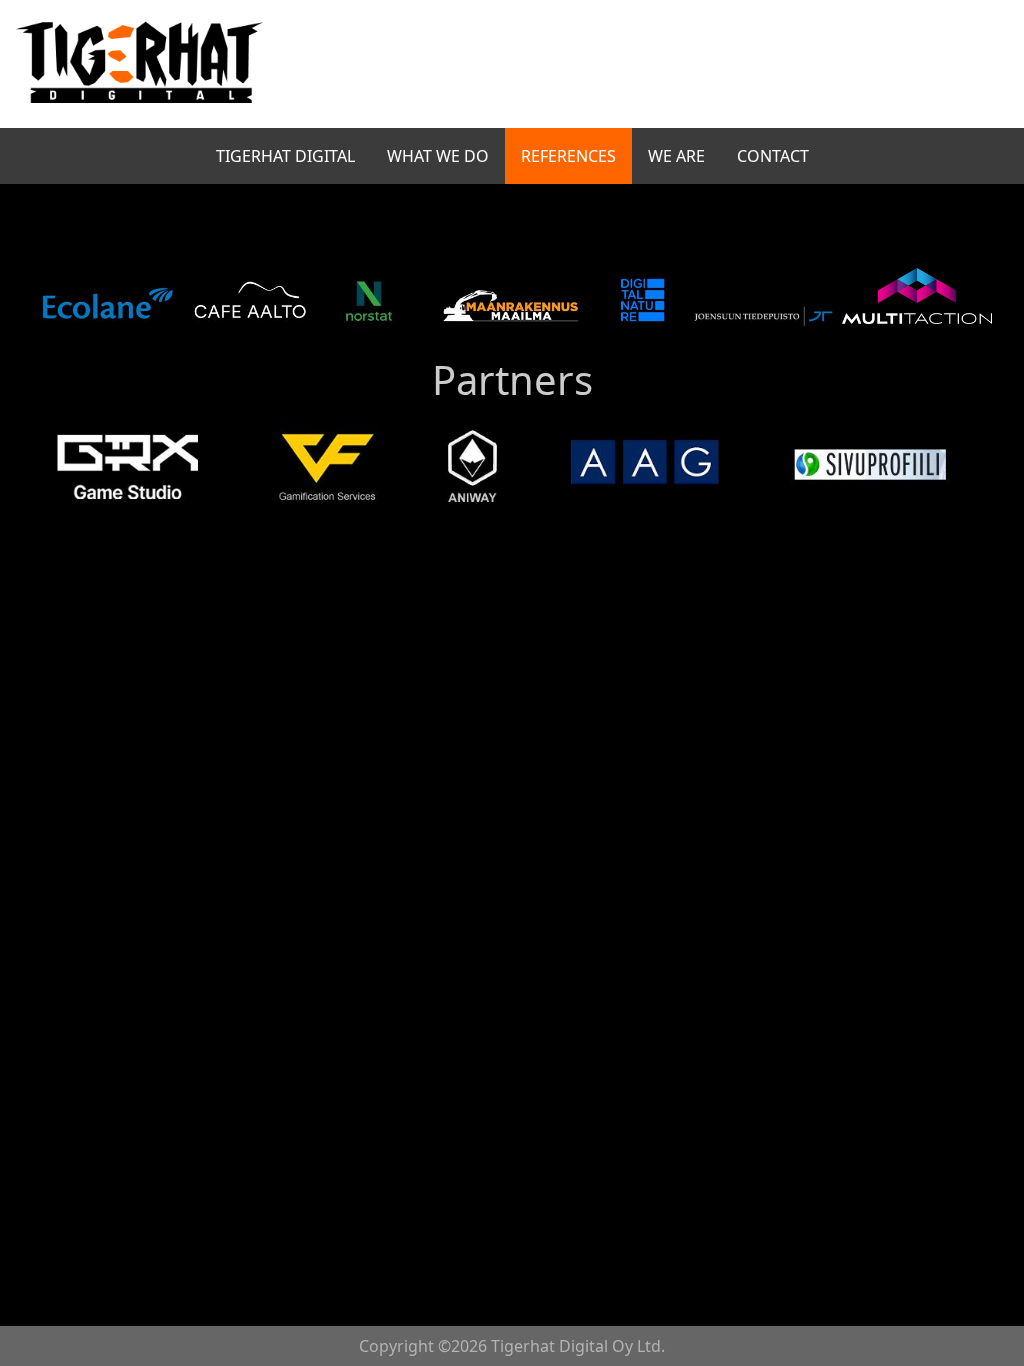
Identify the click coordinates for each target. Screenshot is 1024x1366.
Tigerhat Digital (285, 156)
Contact (773, 156)
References (568, 156)
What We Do (438, 156)
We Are (676, 156)
